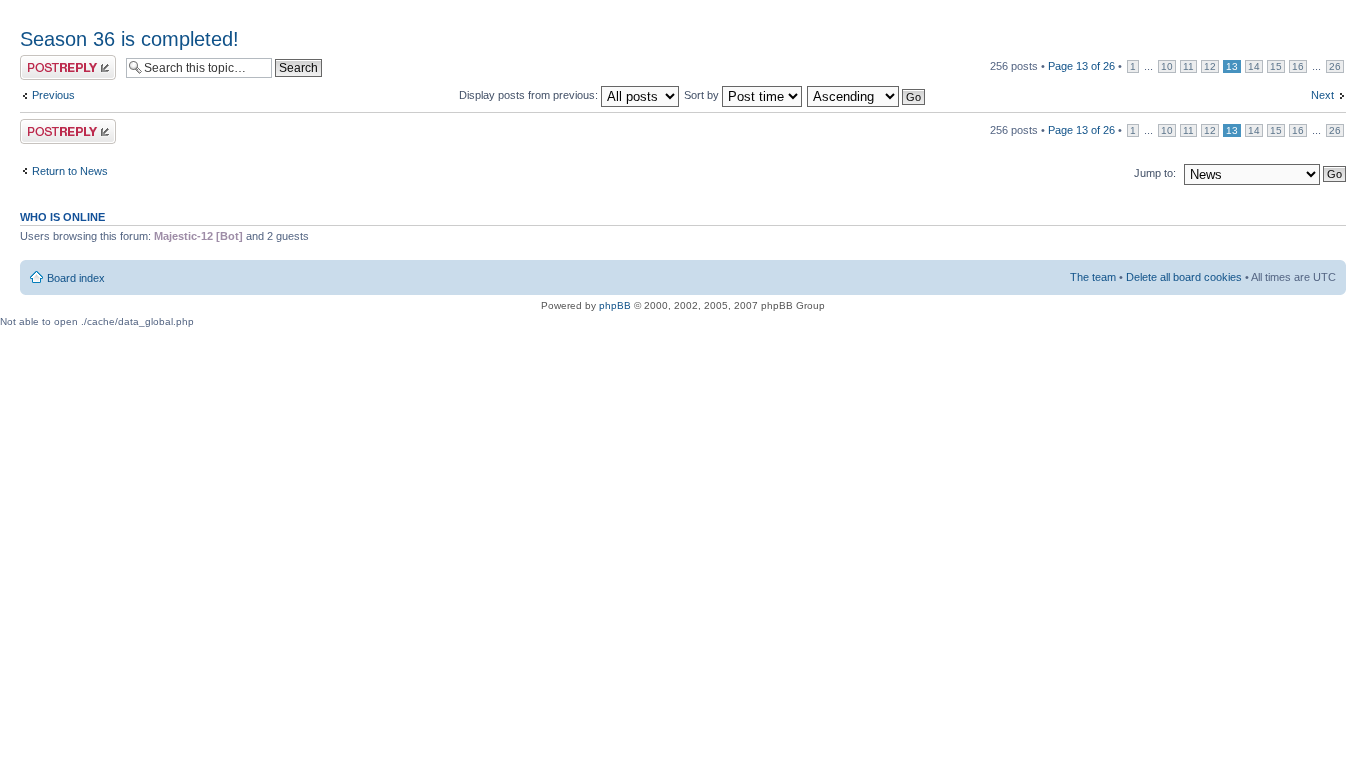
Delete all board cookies (1184, 277)
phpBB (615, 305)
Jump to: (1155, 173)
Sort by (703, 95)
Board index (76, 278)
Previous (53, 95)
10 (1167, 66)
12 (1210, 66)
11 (1188, 66)
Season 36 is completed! (129, 39)
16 (1298, 66)
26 (1335, 66)
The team (1093, 277)
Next (1322, 95)
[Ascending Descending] (867, 95)
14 (1254, 66)
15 (1276, 66)
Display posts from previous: (530, 95)
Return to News (70, 171)
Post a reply (49, 61)
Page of (1081, 66)
